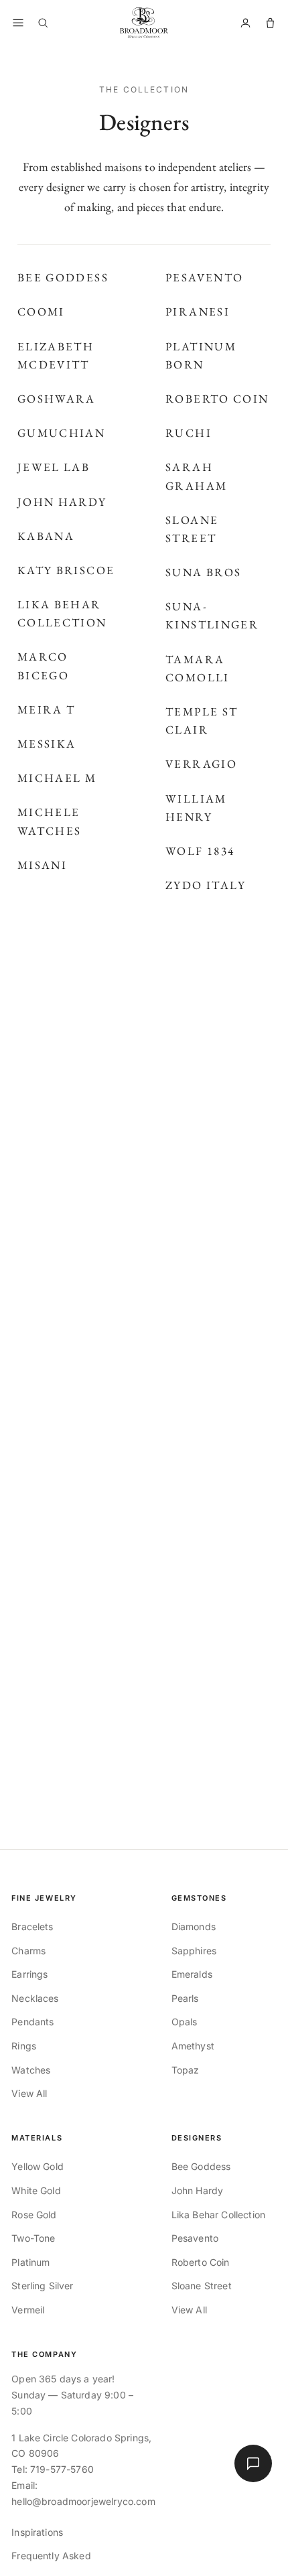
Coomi (41, 312)
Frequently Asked (51, 2556)
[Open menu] (18, 23)
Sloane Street (202, 2286)
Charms (28, 1951)
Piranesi (198, 312)
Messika (47, 744)
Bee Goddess (63, 277)
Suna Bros (203, 572)
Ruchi (189, 433)
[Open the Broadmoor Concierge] (253, 2463)
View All (29, 2093)
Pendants (32, 2022)
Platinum (30, 2262)
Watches (31, 2070)
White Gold (36, 2190)
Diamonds (194, 1926)
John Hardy (62, 502)
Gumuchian (61, 433)
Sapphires (194, 1951)
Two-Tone (33, 2238)
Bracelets (32, 1926)
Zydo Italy (206, 885)
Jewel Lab (54, 467)
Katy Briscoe (66, 570)
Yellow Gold (38, 2166)
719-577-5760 (62, 2469)
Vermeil (28, 2310)
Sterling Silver (42, 2286)
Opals (185, 2022)
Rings (24, 2046)
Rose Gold (34, 2215)
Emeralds (192, 1974)
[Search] (43, 23)
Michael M (57, 778)
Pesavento (204, 277)
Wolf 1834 (200, 851)
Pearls (185, 1998)
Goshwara (57, 399)
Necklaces (35, 1998)
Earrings (29, 1974)
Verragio (201, 764)
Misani (42, 865)
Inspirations (37, 2532)
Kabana (46, 536)
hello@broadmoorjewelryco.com (83, 2501)
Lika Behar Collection (218, 2215)
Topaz (186, 2070)
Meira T (47, 709)
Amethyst (193, 2046)
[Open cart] (270, 23)
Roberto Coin (217, 399)
